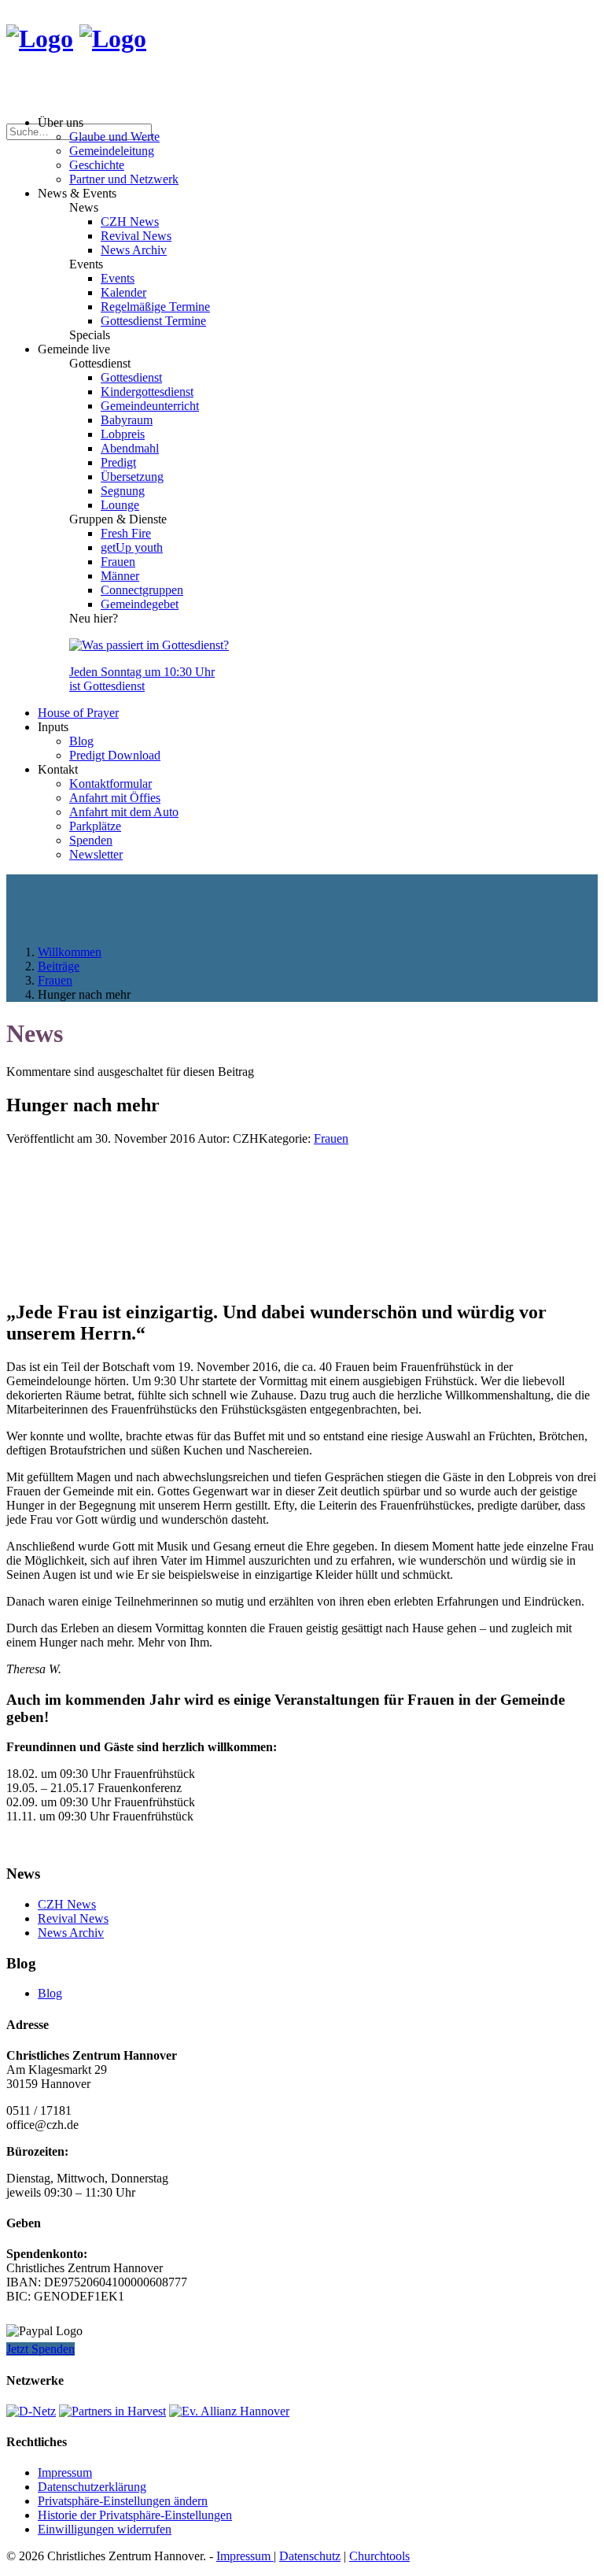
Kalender (123, 292)
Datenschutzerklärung (92, 2487)
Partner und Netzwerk (124, 179)
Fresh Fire (126, 533)
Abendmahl (130, 448)
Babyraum (127, 420)
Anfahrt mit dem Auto (124, 812)
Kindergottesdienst (147, 392)
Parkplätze (95, 826)
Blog (81, 741)
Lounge (120, 505)
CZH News (130, 222)
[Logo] (40, 39)
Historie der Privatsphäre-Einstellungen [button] (135, 2515)
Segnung (123, 491)
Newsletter (96, 854)
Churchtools (379, 2556)
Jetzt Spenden (41, 2349)
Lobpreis (123, 434)
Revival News (136, 236)
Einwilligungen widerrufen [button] (105, 2529)
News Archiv (134, 250)
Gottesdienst (131, 377)
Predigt (118, 462)
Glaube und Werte (114, 137)
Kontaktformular (110, 784)
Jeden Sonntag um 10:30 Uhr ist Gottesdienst (142, 679)
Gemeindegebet (140, 604)
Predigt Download (115, 755)
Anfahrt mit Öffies (115, 798)
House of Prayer (78, 713)
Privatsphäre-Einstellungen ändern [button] (123, 2501)
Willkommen (70, 952)
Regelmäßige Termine (155, 307)
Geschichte (97, 165)
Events (118, 278)
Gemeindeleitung (112, 151)
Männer (120, 576)
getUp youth (132, 547)
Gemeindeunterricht (150, 406)
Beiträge (59, 966)
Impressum (65, 2473)
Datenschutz (310, 2556)
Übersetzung (132, 477)
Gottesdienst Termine (153, 321)
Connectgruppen (142, 590)
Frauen (118, 562)
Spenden (91, 840)
